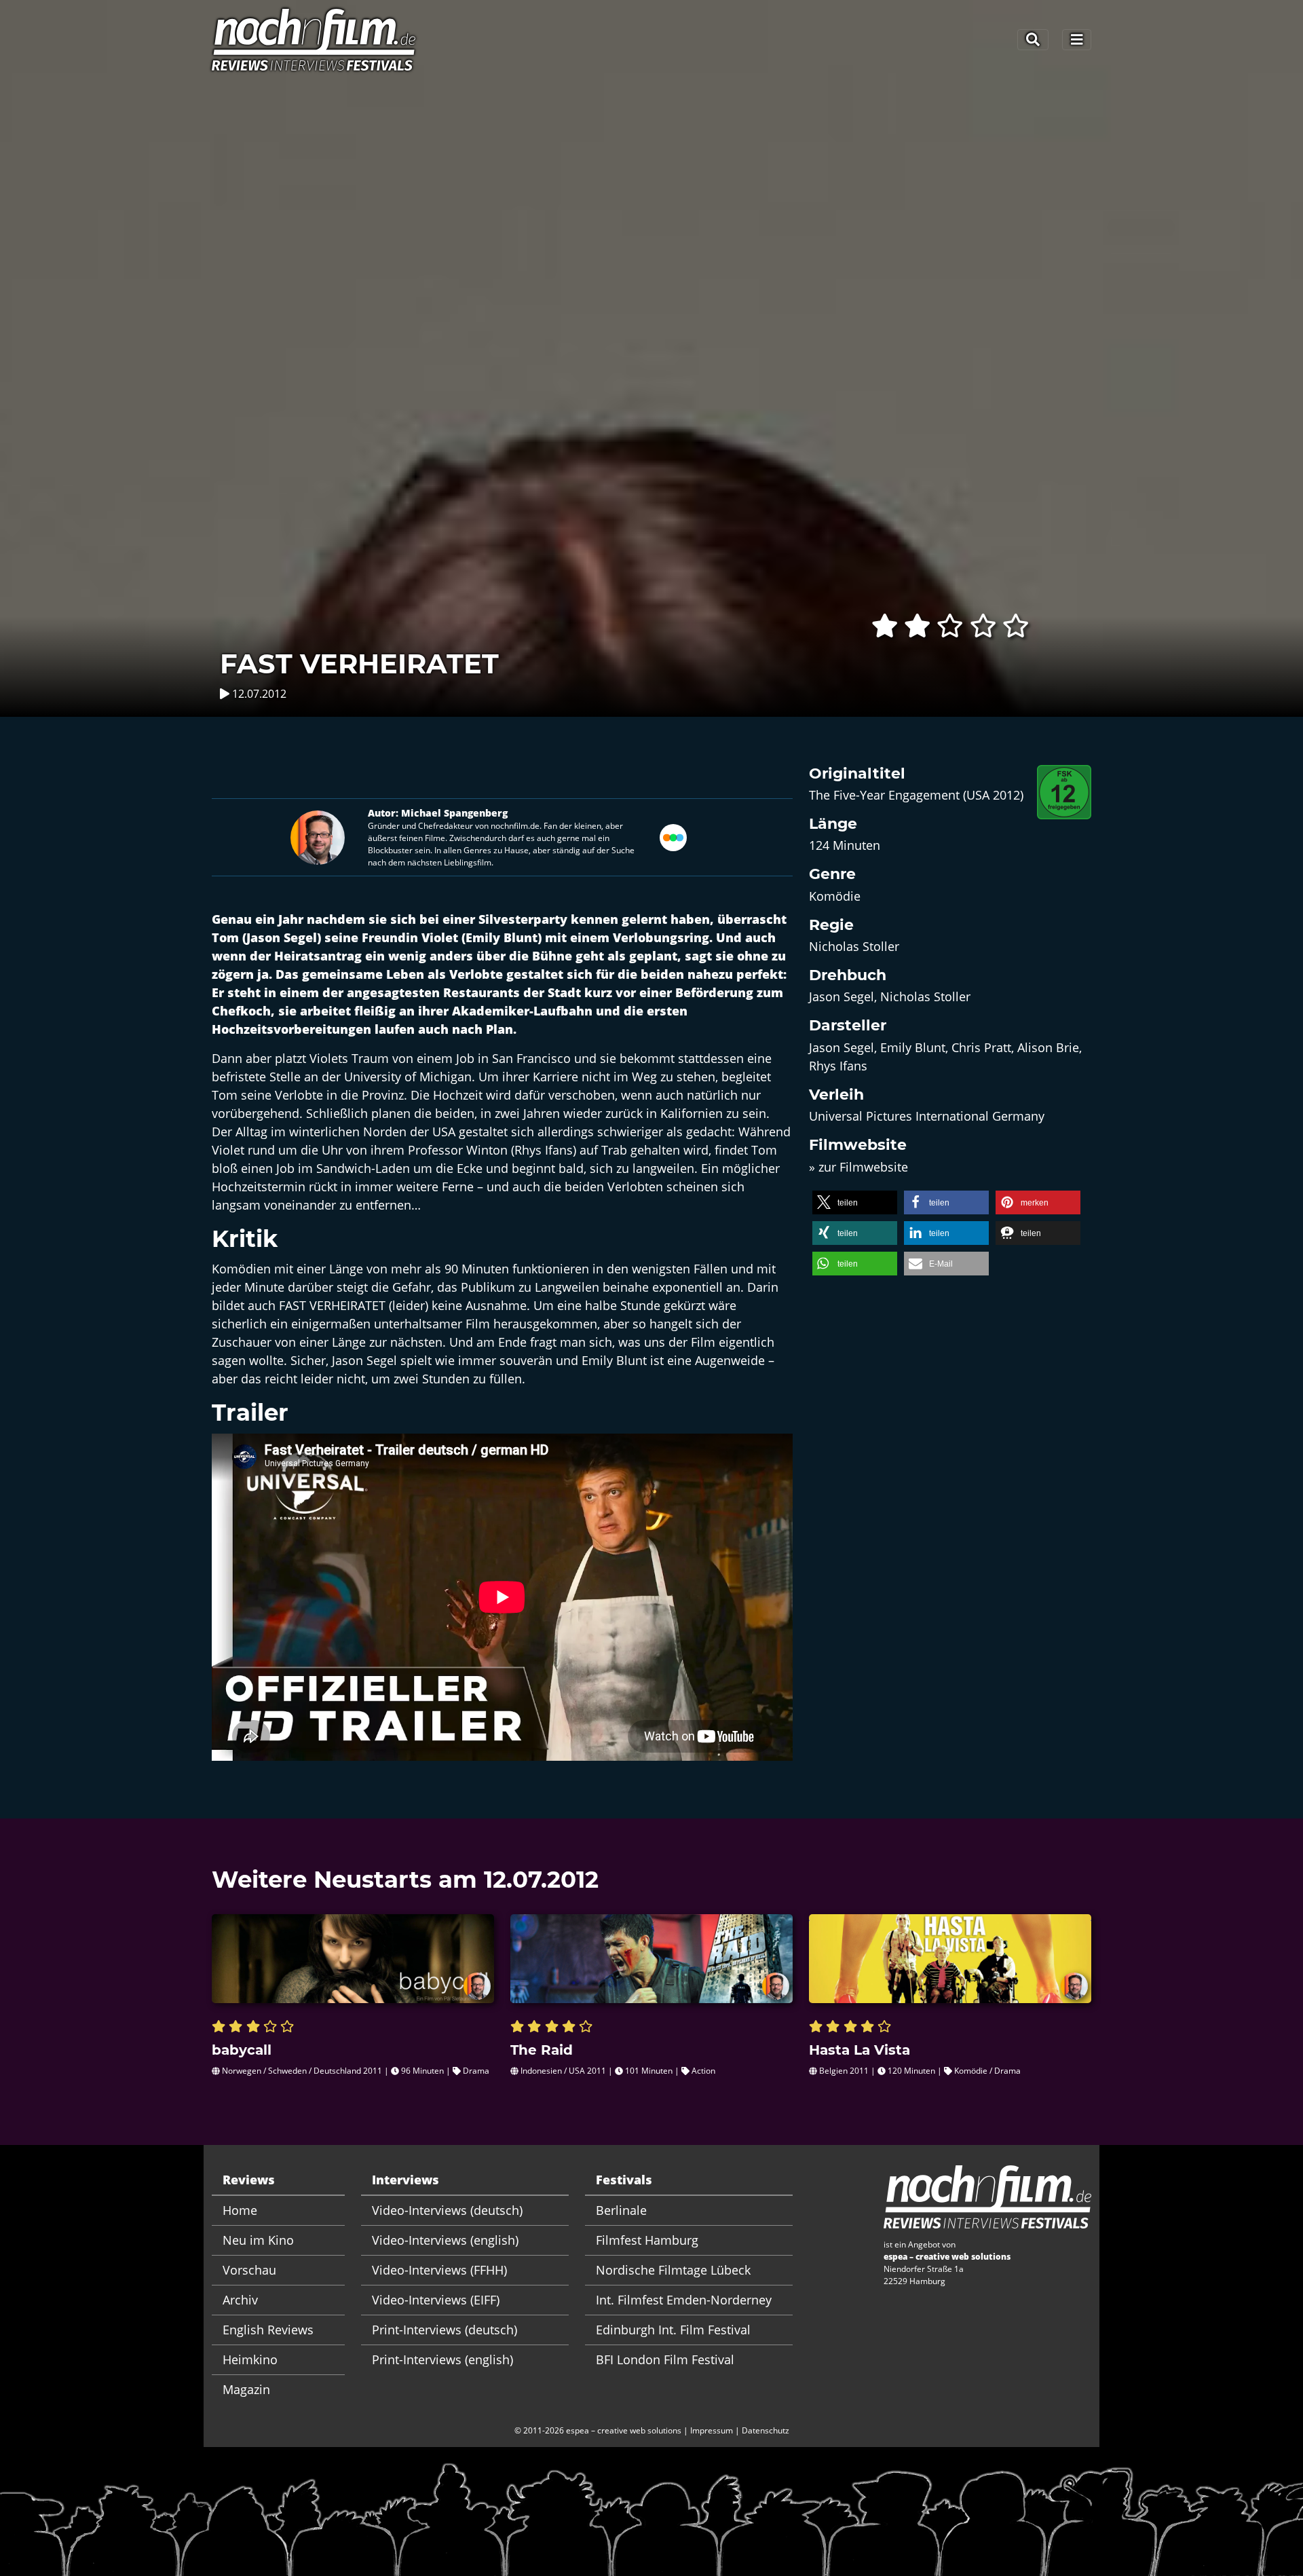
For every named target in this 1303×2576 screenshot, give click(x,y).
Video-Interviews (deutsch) (447, 2210)
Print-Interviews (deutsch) (445, 2330)
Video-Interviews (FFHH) (439, 2270)
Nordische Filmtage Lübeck (673, 2270)
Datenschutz (766, 2430)
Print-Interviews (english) (442, 2359)
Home (240, 2210)
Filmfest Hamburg (647, 2240)
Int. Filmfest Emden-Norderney (684, 2300)
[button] (855, 1202)
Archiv (240, 2300)
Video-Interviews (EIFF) (436, 2300)
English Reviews (268, 2330)
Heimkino (250, 2359)
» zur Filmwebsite (858, 1167)
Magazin (246, 2389)
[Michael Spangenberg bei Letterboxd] (673, 836)
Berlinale (621, 2210)
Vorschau (249, 2270)
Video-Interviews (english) (445, 2240)
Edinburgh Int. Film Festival (673, 2330)
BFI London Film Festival (665, 2359)
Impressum (712, 2430)
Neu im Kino (258, 2240)
